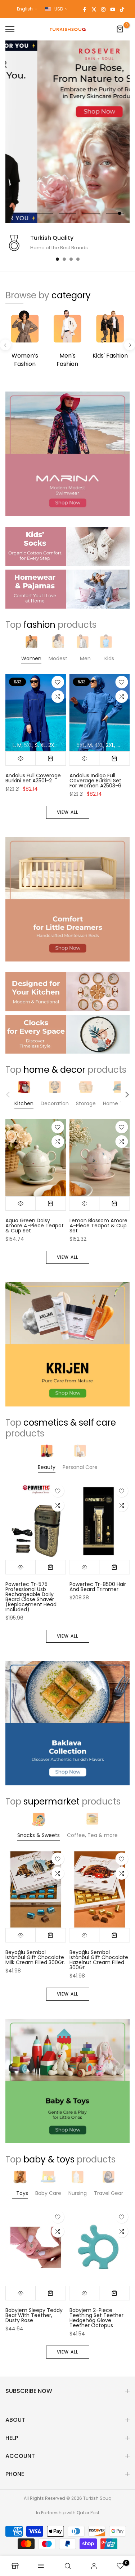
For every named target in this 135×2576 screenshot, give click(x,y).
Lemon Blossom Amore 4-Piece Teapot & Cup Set (98, 1226)
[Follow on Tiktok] (122, 9)
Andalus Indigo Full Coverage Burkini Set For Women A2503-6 (95, 781)
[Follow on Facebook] (85, 9)
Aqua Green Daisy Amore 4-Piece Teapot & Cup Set (35, 1226)
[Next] (130, 345)
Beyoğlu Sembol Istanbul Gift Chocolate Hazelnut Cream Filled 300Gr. (99, 1960)
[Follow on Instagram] (103, 9)
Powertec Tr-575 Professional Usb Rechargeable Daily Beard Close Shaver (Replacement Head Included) (31, 1597)
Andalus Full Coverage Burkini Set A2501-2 (33, 778)
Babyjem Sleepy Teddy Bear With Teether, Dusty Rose (34, 2315)
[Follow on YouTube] (113, 9)
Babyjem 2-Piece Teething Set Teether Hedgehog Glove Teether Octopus (96, 2318)
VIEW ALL (68, 812)
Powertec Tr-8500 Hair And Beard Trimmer (98, 1587)
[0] (120, 29)
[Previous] (5, 345)
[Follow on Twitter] (94, 9)
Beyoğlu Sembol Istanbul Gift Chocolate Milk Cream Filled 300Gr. (35, 1957)
